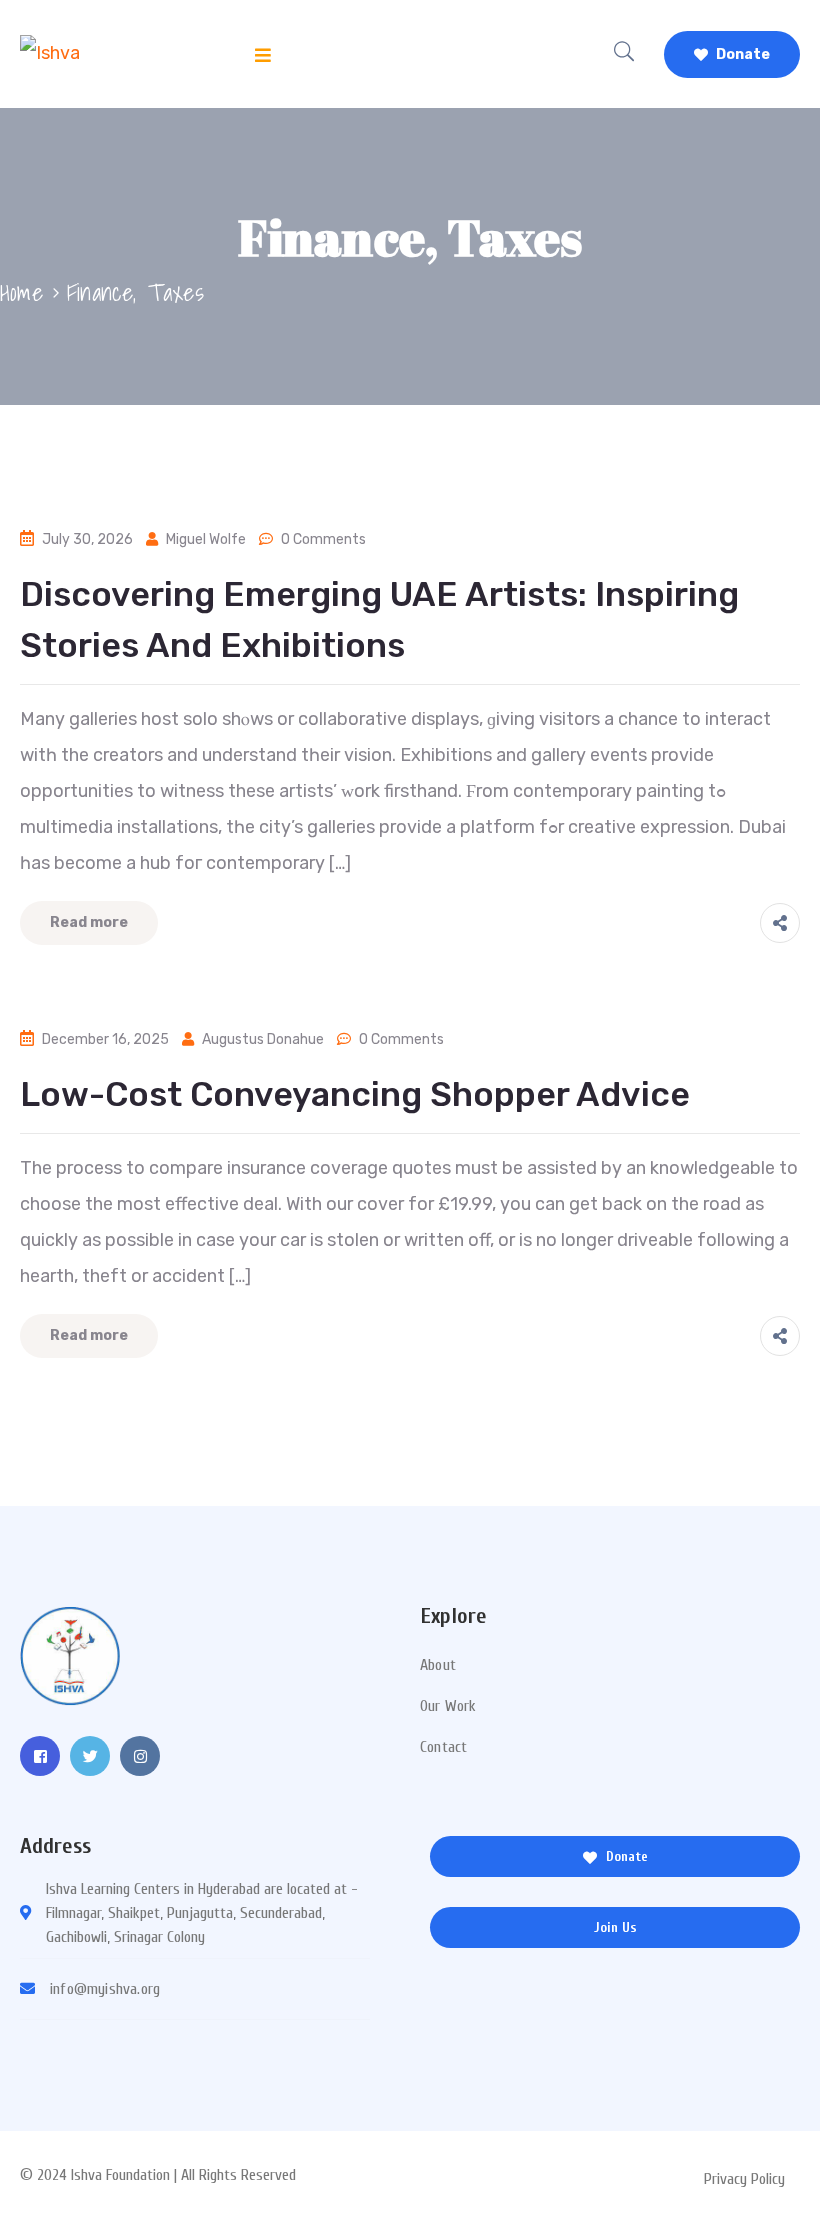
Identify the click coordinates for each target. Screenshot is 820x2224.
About (438, 1665)
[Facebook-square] (40, 1756)
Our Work (448, 1706)
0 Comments (323, 539)
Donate (741, 54)
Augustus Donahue (263, 1039)
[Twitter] (90, 1756)
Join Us (615, 1927)
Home (21, 292)
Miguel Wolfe (206, 539)
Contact (443, 1747)
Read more (89, 922)
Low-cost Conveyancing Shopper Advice (355, 1094)
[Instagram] (140, 1756)
